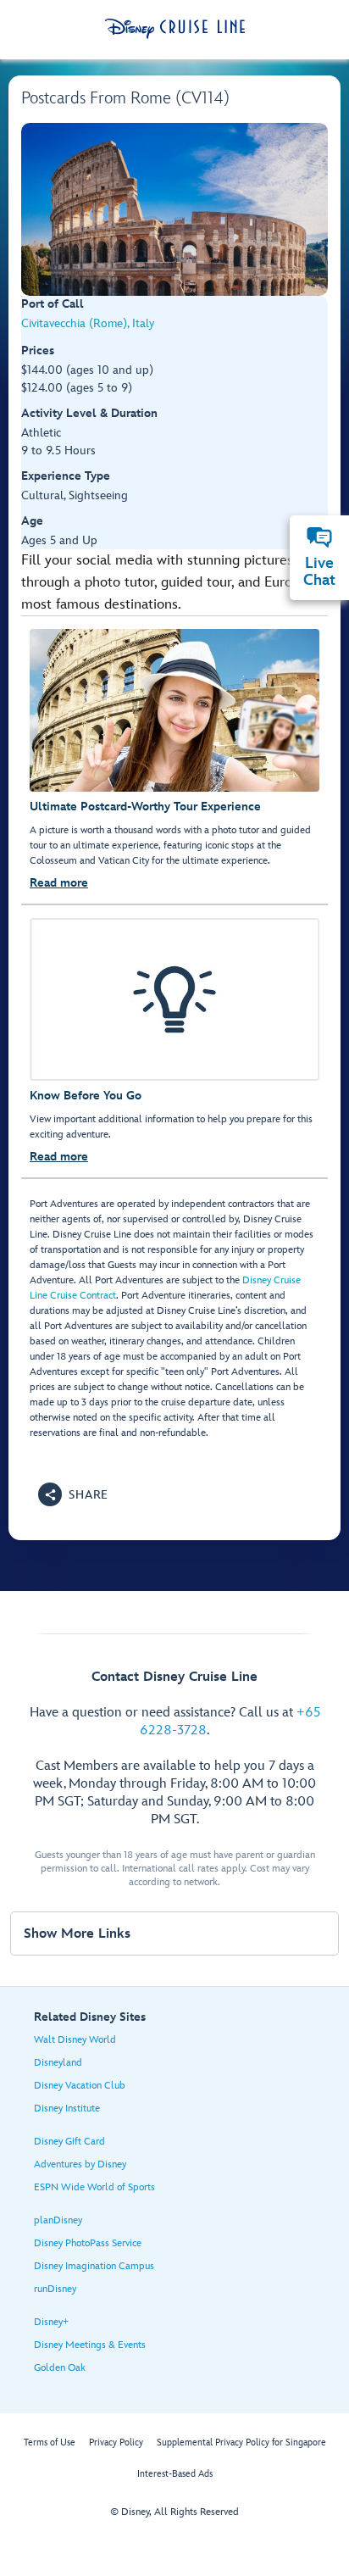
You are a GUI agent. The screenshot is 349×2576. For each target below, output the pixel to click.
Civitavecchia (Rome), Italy (88, 323)
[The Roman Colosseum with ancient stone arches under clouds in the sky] (174, 209)
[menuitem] (319, 537)
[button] (73, 1494)
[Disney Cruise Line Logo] (175, 29)
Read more (59, 883)
